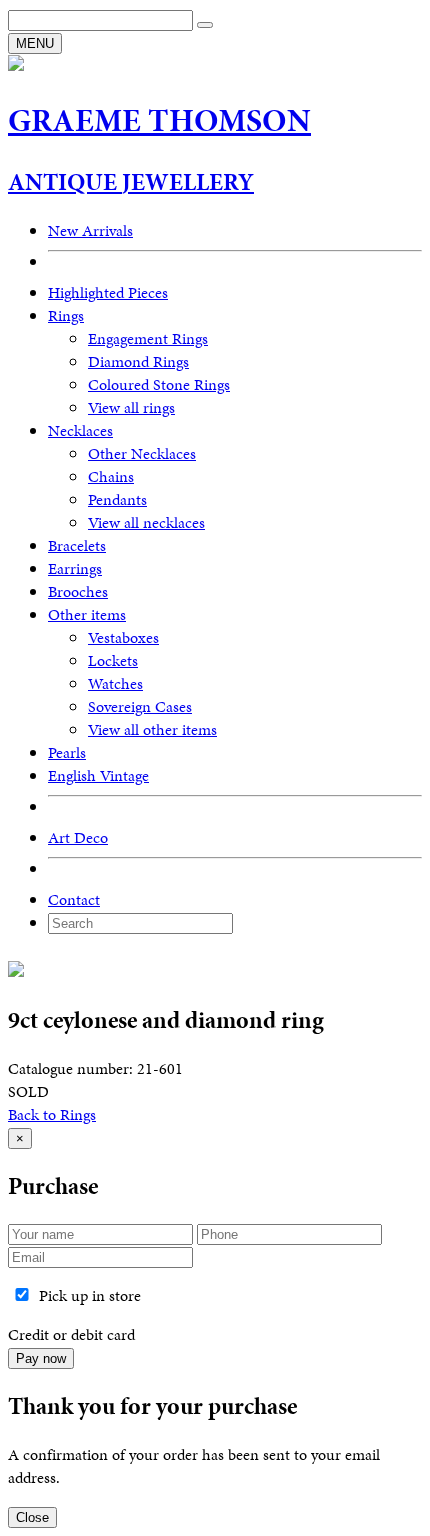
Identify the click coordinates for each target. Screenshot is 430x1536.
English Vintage (98, 775)
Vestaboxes (123, 637)
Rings (66, 315)
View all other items (152, 729)
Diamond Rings (138, 361)
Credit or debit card (71, 1334)
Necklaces (80, 430)
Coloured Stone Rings (159, 384)
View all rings (131, 407)
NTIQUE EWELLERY (131, 182)
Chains (111, 476)
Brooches (78, 591)
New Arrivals (90, 230)
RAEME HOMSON (159, 120)
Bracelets (77, 545)
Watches (115, 683)
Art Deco (78, 837)
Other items (87, 614)
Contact (74, 899)
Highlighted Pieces (108, 292)
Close (32, 1517)
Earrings (75, 568)
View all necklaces (146, 522)
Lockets (113, 660)
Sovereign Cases (140, 706)
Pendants (117, 499)
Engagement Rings (148, 338)
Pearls (67, 752)
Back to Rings (52, 1114)
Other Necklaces (142, 453)
